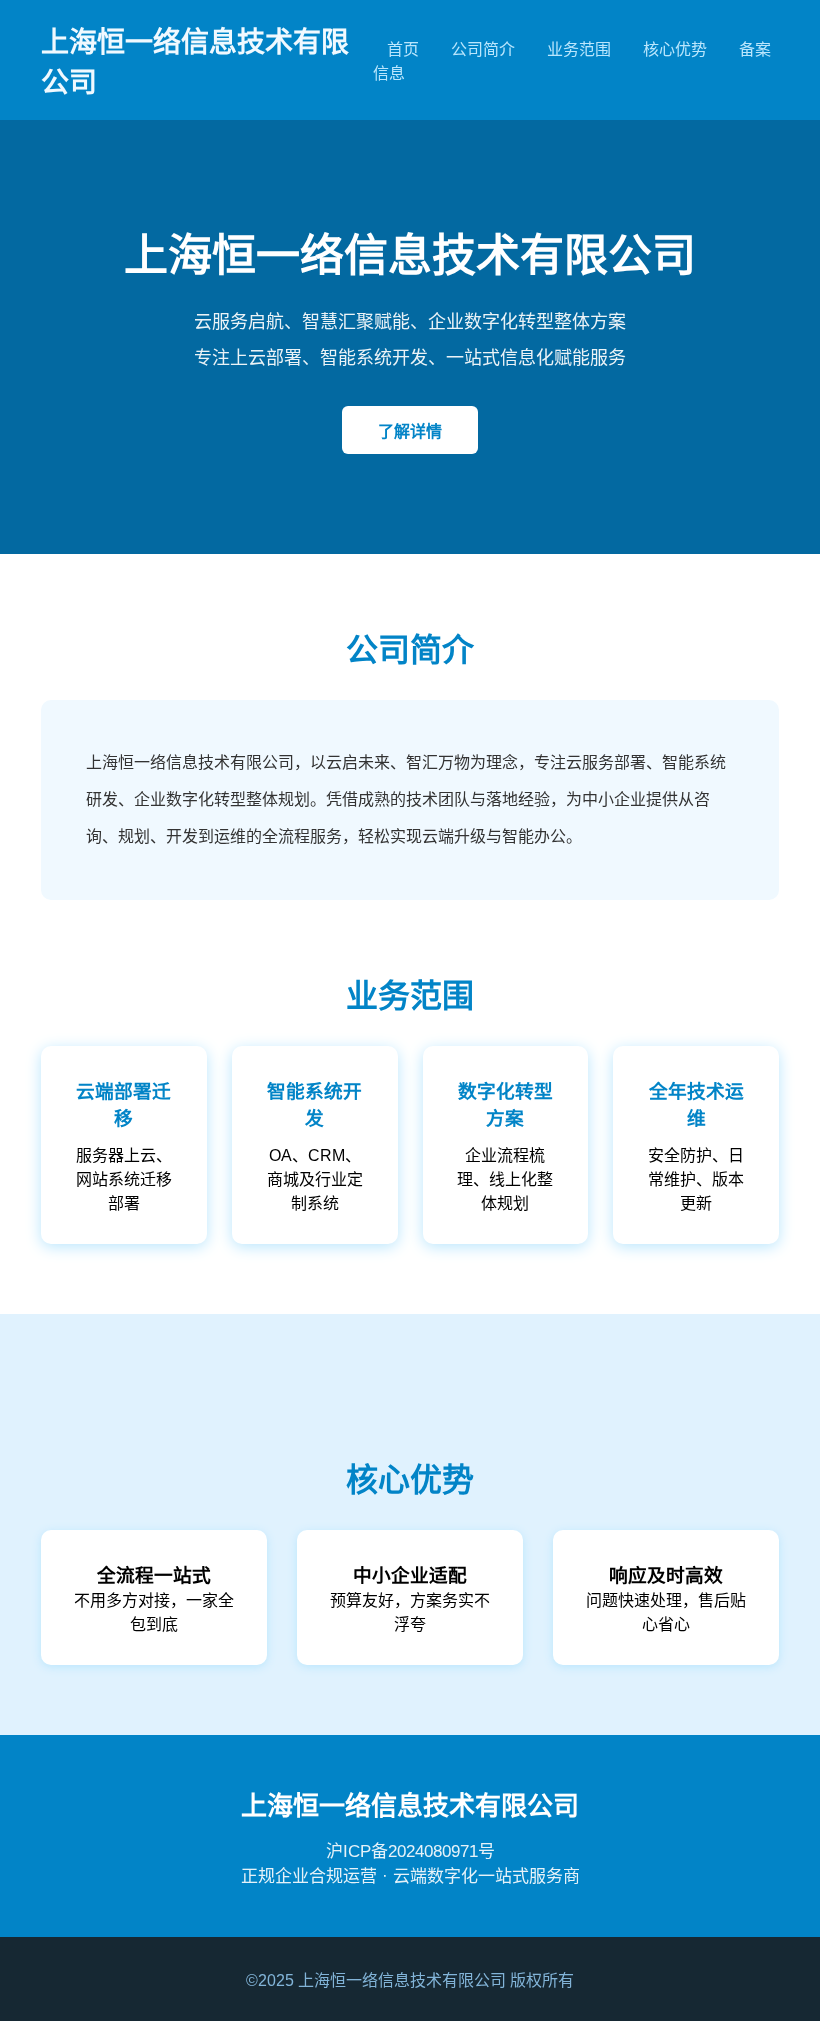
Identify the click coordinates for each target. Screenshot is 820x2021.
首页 (403, 49)
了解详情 (410, 431)
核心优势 (675, 49)
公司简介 (483, 49)
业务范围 (579, 49)
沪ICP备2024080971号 (410, 1851)
